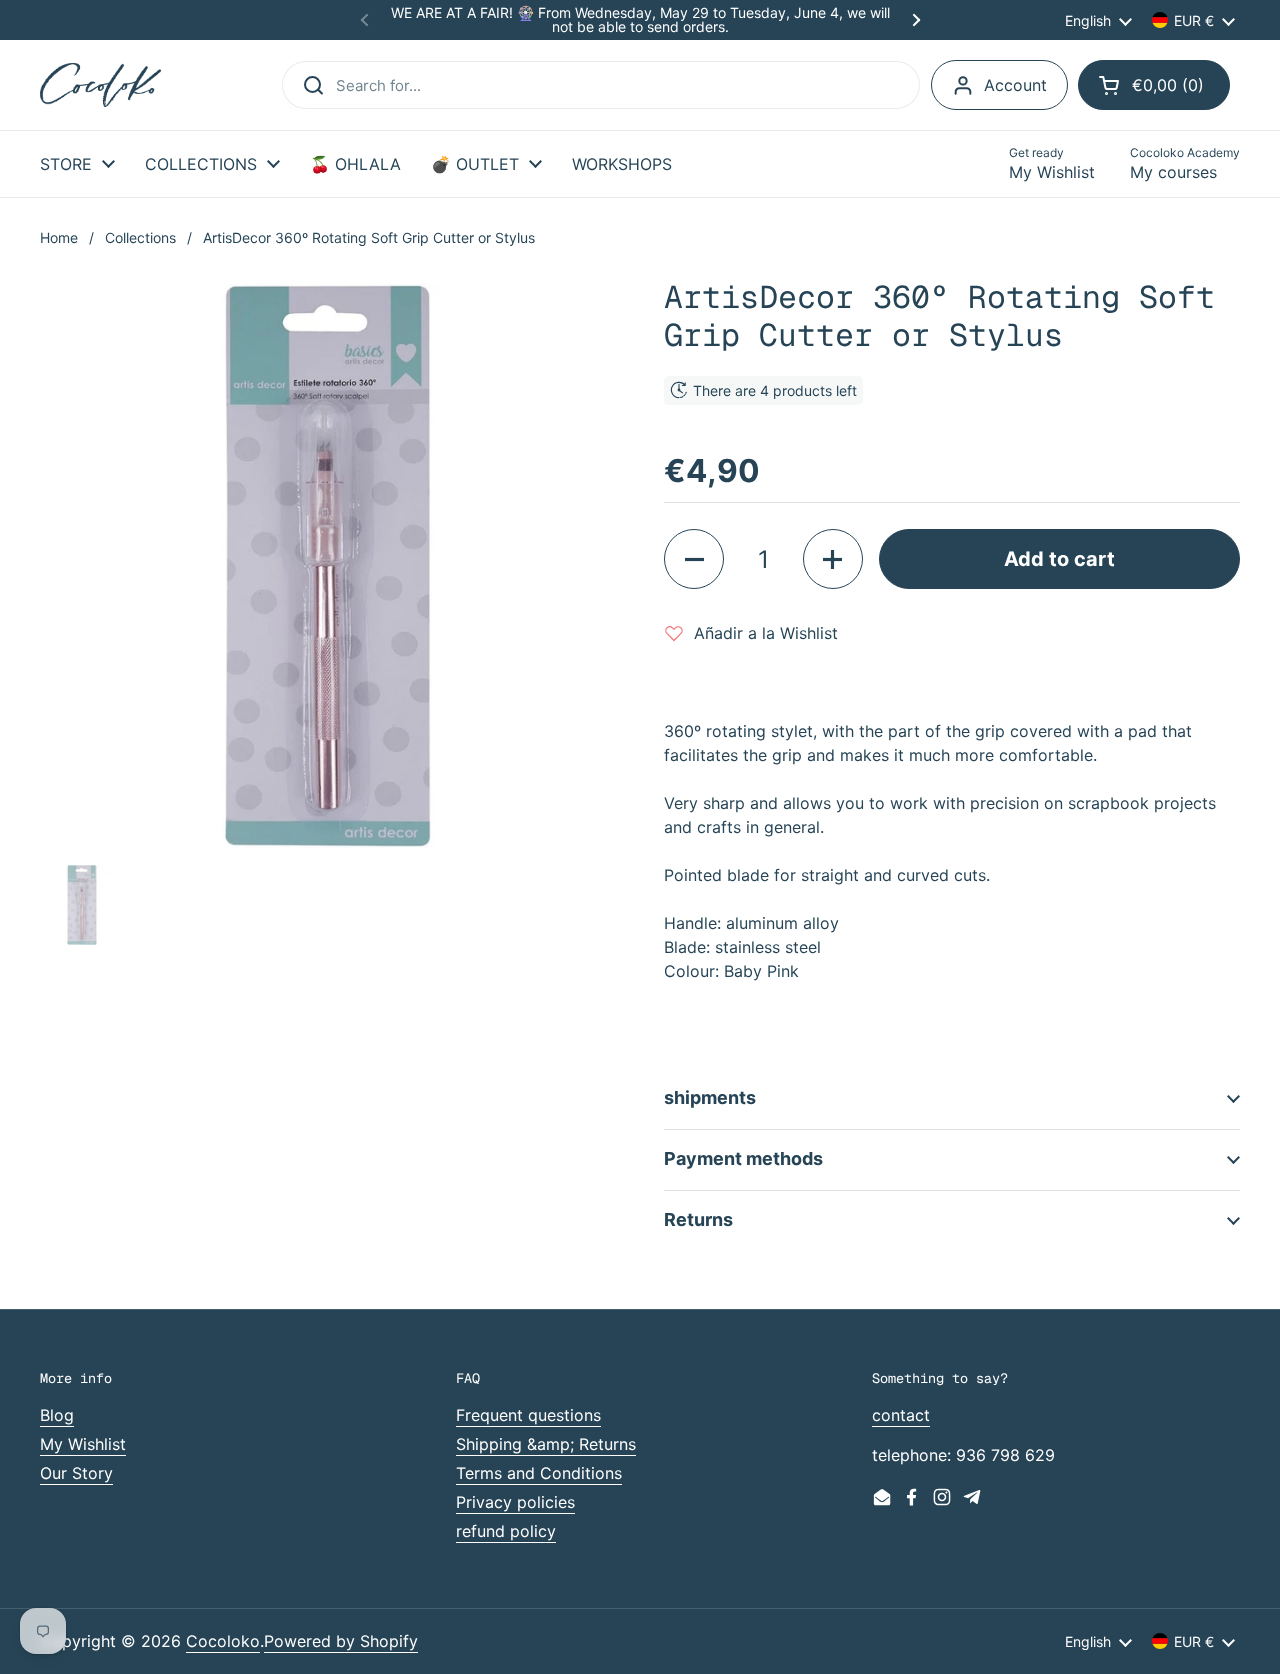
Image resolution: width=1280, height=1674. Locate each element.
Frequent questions (528, 1415)
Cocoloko (223, 1641)
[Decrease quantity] (694, 559)
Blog (57, 1415)
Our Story (76, 1473)
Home (59, 237)
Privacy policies (515, 1502)
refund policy (506, 1531)
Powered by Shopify (341, 1641)
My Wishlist (83, 1444)
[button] (1154, 85)
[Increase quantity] (833, 559)
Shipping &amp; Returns (546, 1444)
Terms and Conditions (539, 1473)
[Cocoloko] (100, 85)
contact (901, 1415)
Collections (140, 237)
